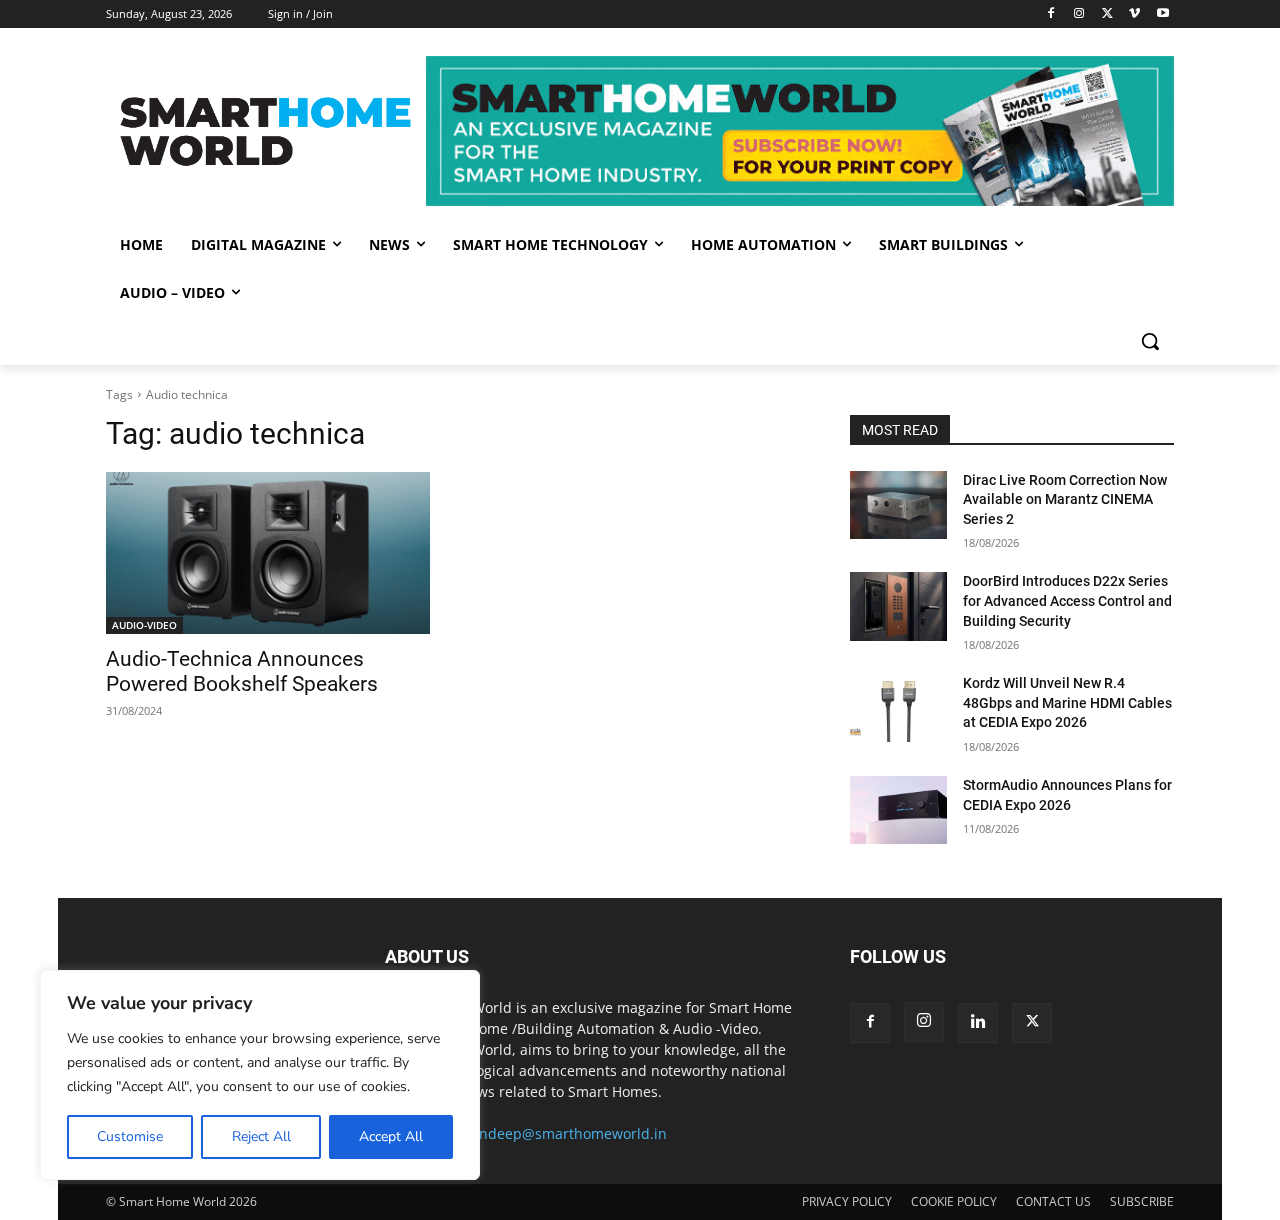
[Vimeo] (1134, 14)
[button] (1150, 341)
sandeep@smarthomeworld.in (565, 1133)
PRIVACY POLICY (847, 1201)
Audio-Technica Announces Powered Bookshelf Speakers (244, 671)
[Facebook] (1051, 14)
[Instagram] (1079, 14)
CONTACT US (1053, 1201)
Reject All (261, 1136)
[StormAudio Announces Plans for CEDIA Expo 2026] (898, 810)
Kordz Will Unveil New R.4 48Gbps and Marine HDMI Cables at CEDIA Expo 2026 (1067, 702)
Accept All (391, 1136)
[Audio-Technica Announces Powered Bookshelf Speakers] (268, 553)
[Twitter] (1107, 14)
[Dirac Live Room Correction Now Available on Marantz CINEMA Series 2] (898, 505)
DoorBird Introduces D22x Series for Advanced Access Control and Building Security (1067, 600)
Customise (130, 1136)
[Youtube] (1162, 14)
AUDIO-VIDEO (144, 625)
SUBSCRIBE (1142, 1201)
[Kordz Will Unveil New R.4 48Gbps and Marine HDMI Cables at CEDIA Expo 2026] (898, 708)
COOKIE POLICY (954, 1201)
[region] (260, 1075)
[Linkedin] (978, 1023)
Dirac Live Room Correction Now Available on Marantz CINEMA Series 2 (1065, 499)
